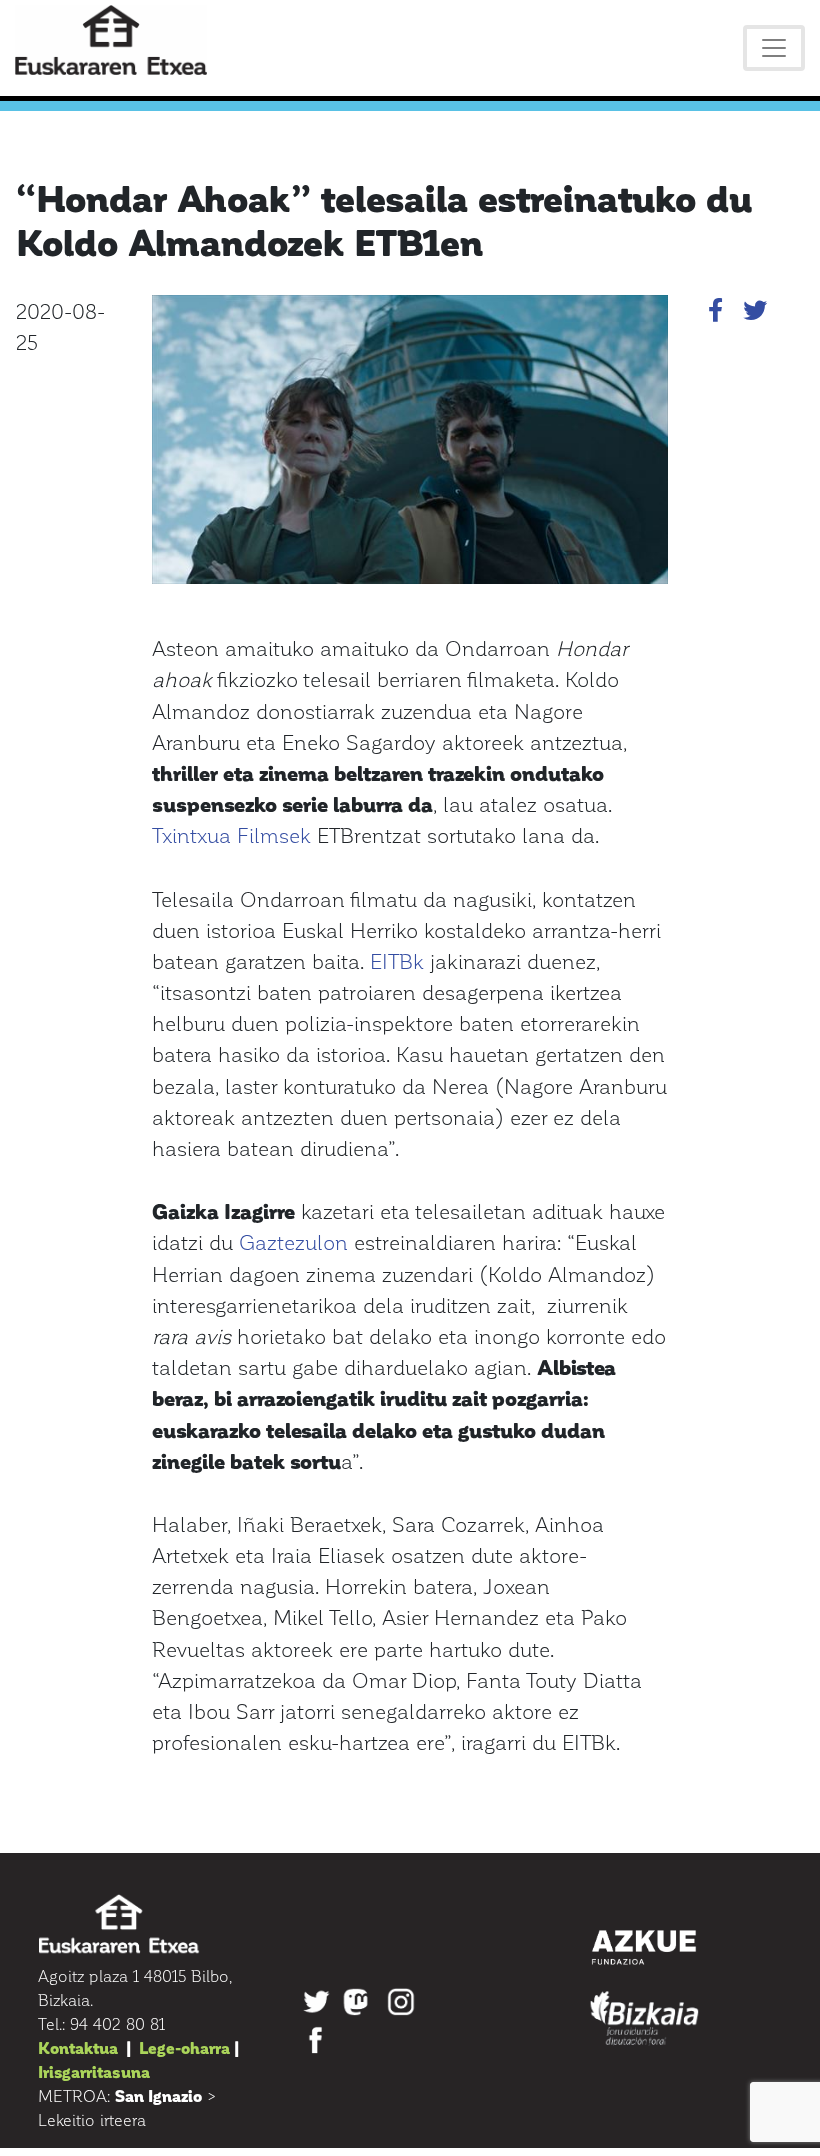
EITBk (397, 960)
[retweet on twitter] (755, 313)
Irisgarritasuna (94, 2071)
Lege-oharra (184, 2047)
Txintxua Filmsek (231, 834)
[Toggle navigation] (774, 48)
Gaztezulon (293, 1241)
